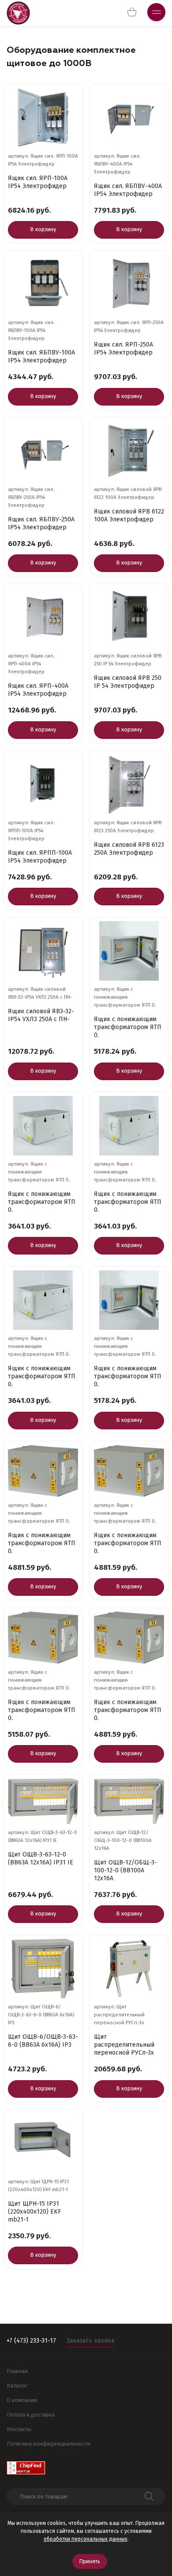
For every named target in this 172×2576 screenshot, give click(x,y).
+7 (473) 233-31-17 (31, 2341)
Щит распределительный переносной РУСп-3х (124, 2045)
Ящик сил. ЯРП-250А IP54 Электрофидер (123, 349)
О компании (22, 2400)
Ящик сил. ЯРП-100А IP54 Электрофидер (38, 182)
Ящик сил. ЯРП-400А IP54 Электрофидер (38, 690)
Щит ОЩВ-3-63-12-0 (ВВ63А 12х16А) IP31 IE (41, 1858)
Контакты (19, 2429)
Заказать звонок (91, 2341)
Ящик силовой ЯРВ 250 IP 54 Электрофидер (128, 682)
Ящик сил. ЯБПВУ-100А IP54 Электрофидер (41, 356)
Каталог (17, 2386)
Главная (17, 2371)
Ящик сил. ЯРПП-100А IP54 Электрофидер (40, 857)
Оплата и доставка (31, 2415)
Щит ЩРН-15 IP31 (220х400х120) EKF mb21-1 (34, 2212)
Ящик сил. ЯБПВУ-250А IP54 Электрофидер (41, 523)
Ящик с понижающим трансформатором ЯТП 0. (128, 1027)
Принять (90, 2561)
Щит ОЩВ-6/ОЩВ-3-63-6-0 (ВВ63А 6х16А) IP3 (43, 2041)
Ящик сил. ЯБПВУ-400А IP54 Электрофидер (128, 190)
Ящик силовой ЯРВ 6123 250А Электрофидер (129, 849)
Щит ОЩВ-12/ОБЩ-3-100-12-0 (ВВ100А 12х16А (125, 1870)
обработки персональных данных (86, 2539)
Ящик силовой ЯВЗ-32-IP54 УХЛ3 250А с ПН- (41, 1015)
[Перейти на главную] (18, 13)
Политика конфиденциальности (49, 2444)
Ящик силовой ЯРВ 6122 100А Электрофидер (129, 515)
